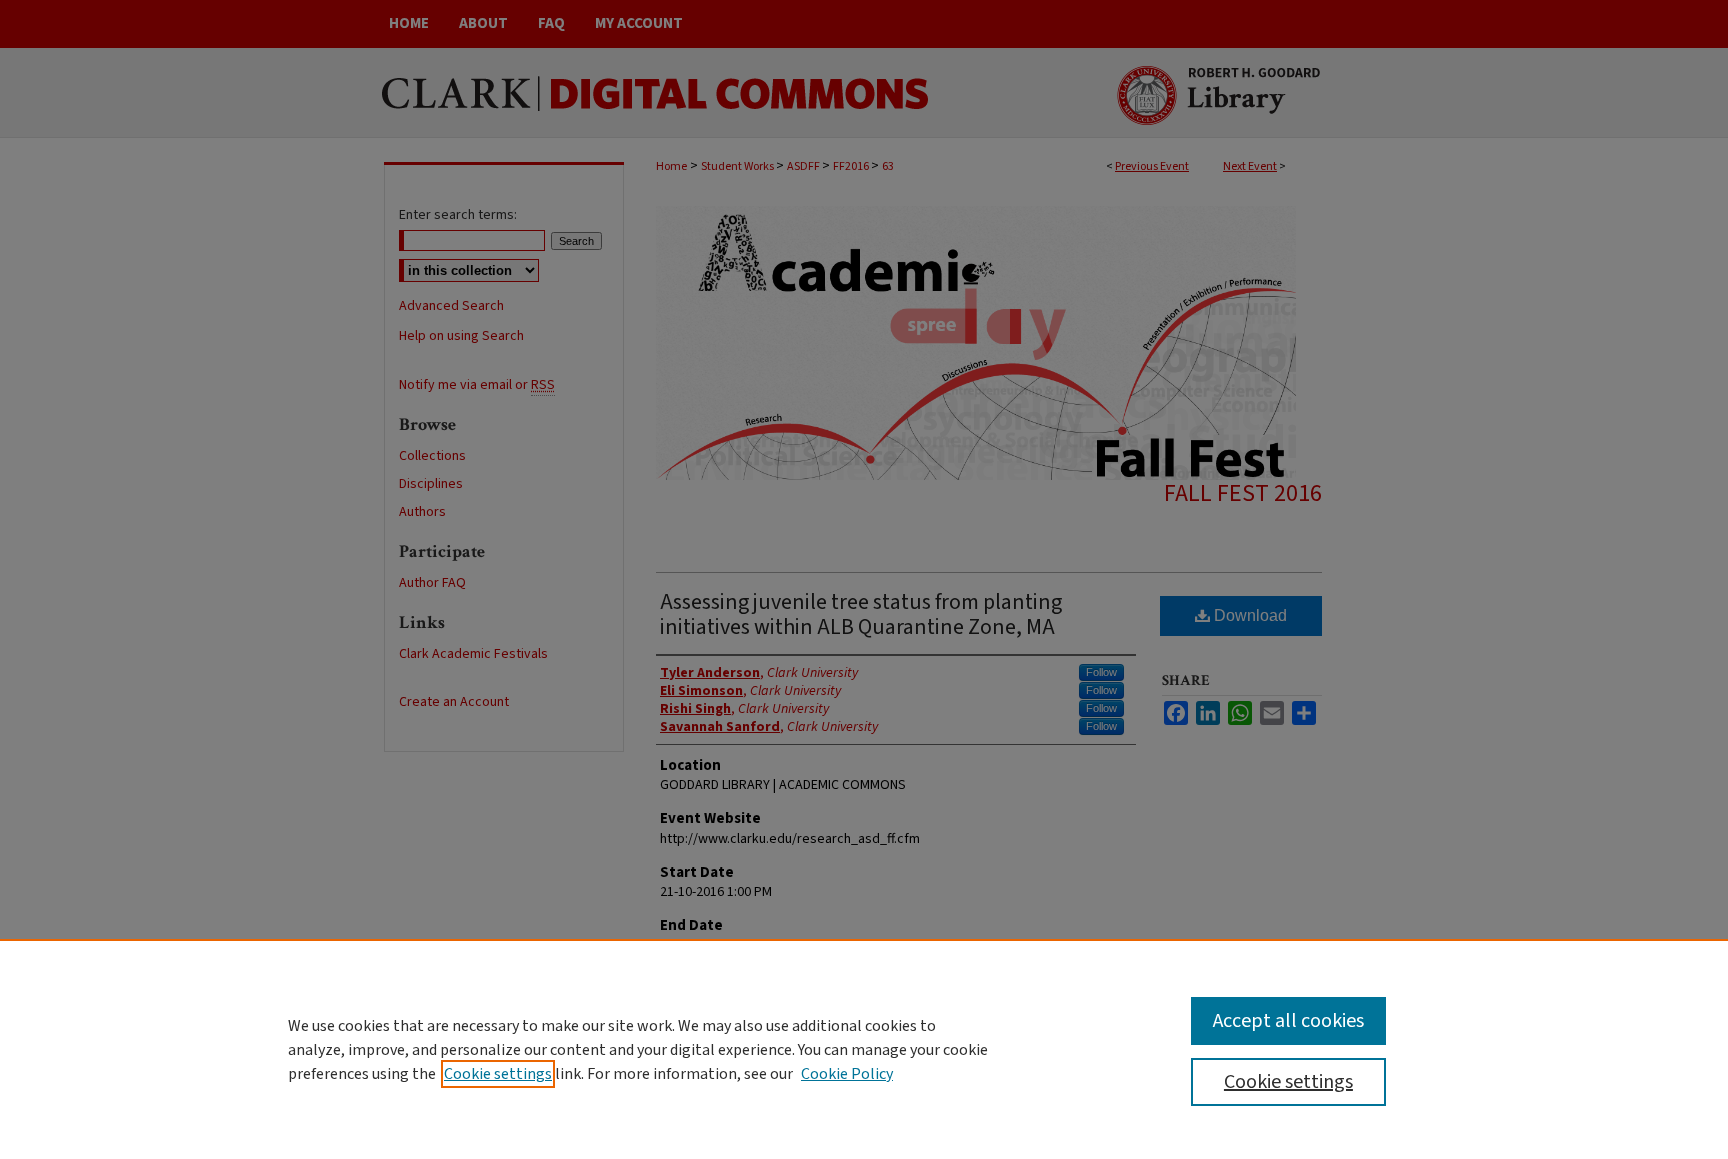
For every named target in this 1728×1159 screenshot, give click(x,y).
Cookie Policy (847, 1074)
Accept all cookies (1288, 1021)
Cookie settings (498, 1074)
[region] (864, 1049)
